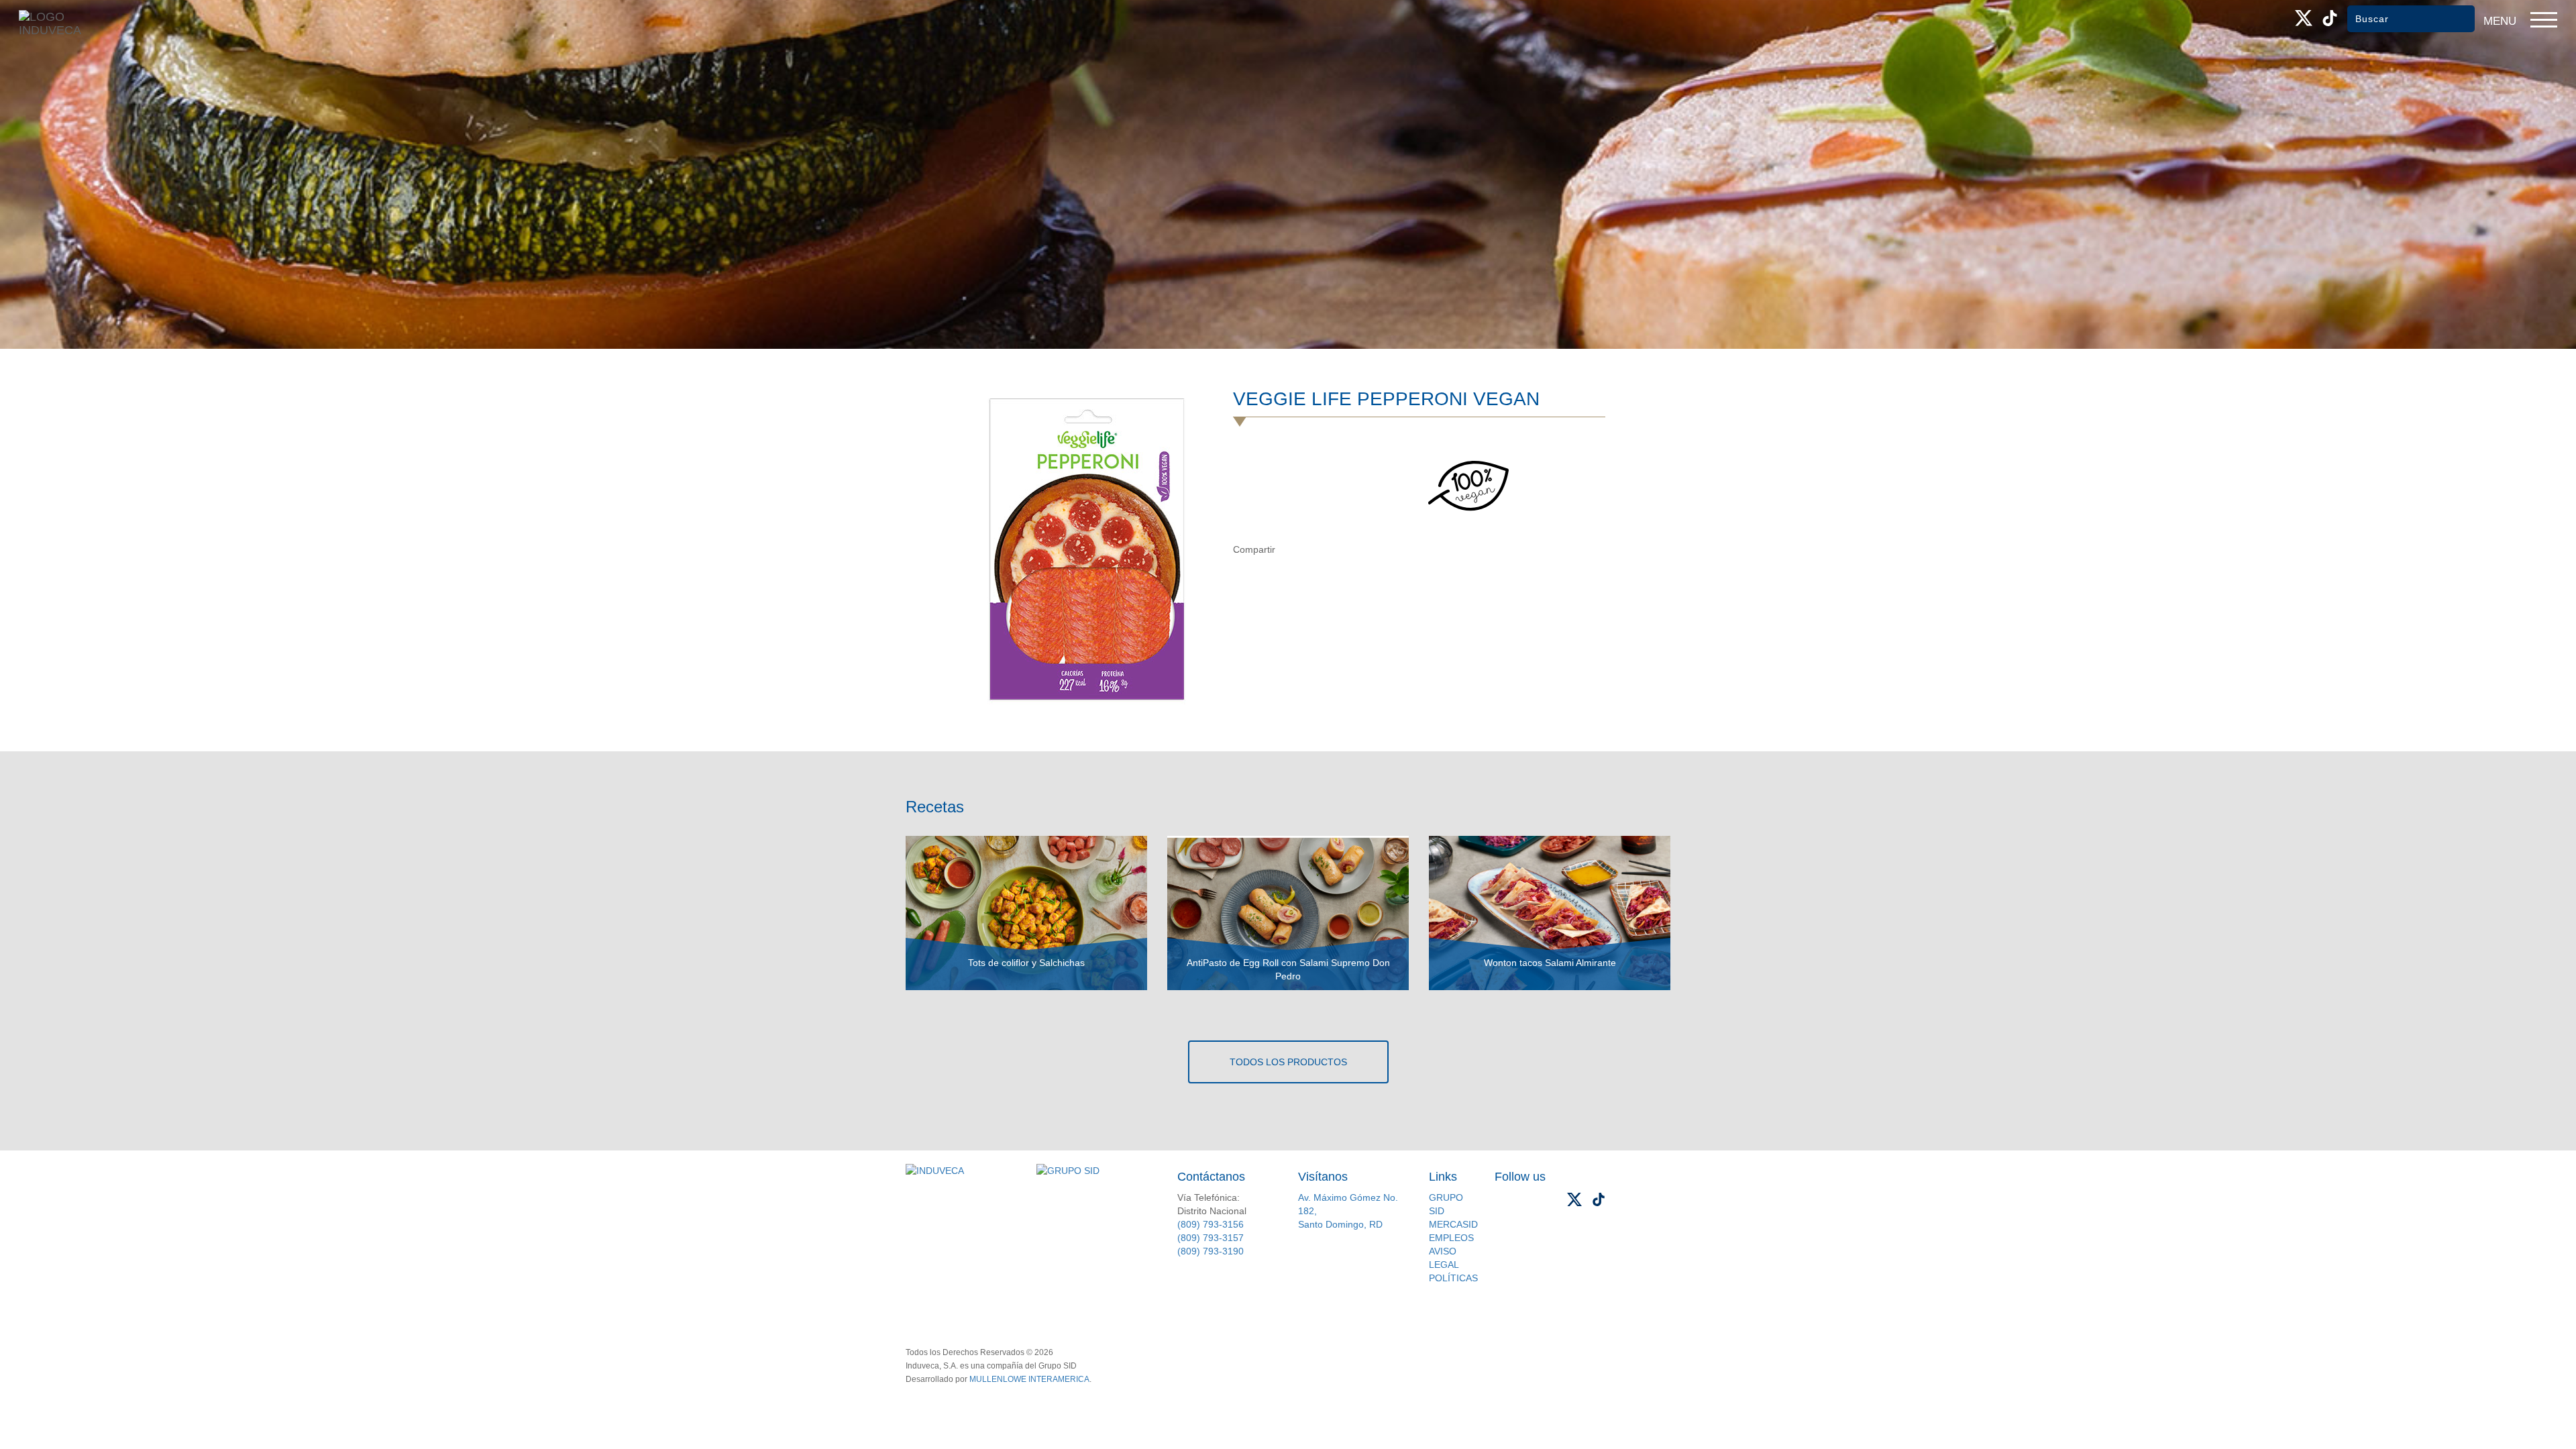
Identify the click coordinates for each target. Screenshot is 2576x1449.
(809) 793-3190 (1211, 1251)
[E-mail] (1345, 549)
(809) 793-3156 (1211, 1224)
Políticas (1453, 1278)
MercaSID (1453, 1224)
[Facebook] (1290, 549)
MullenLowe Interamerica (1029, 1379)
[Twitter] (1318, 549)
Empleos (1451, 1238)
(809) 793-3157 (1211, 1238)
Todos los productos (1288, 1062)
